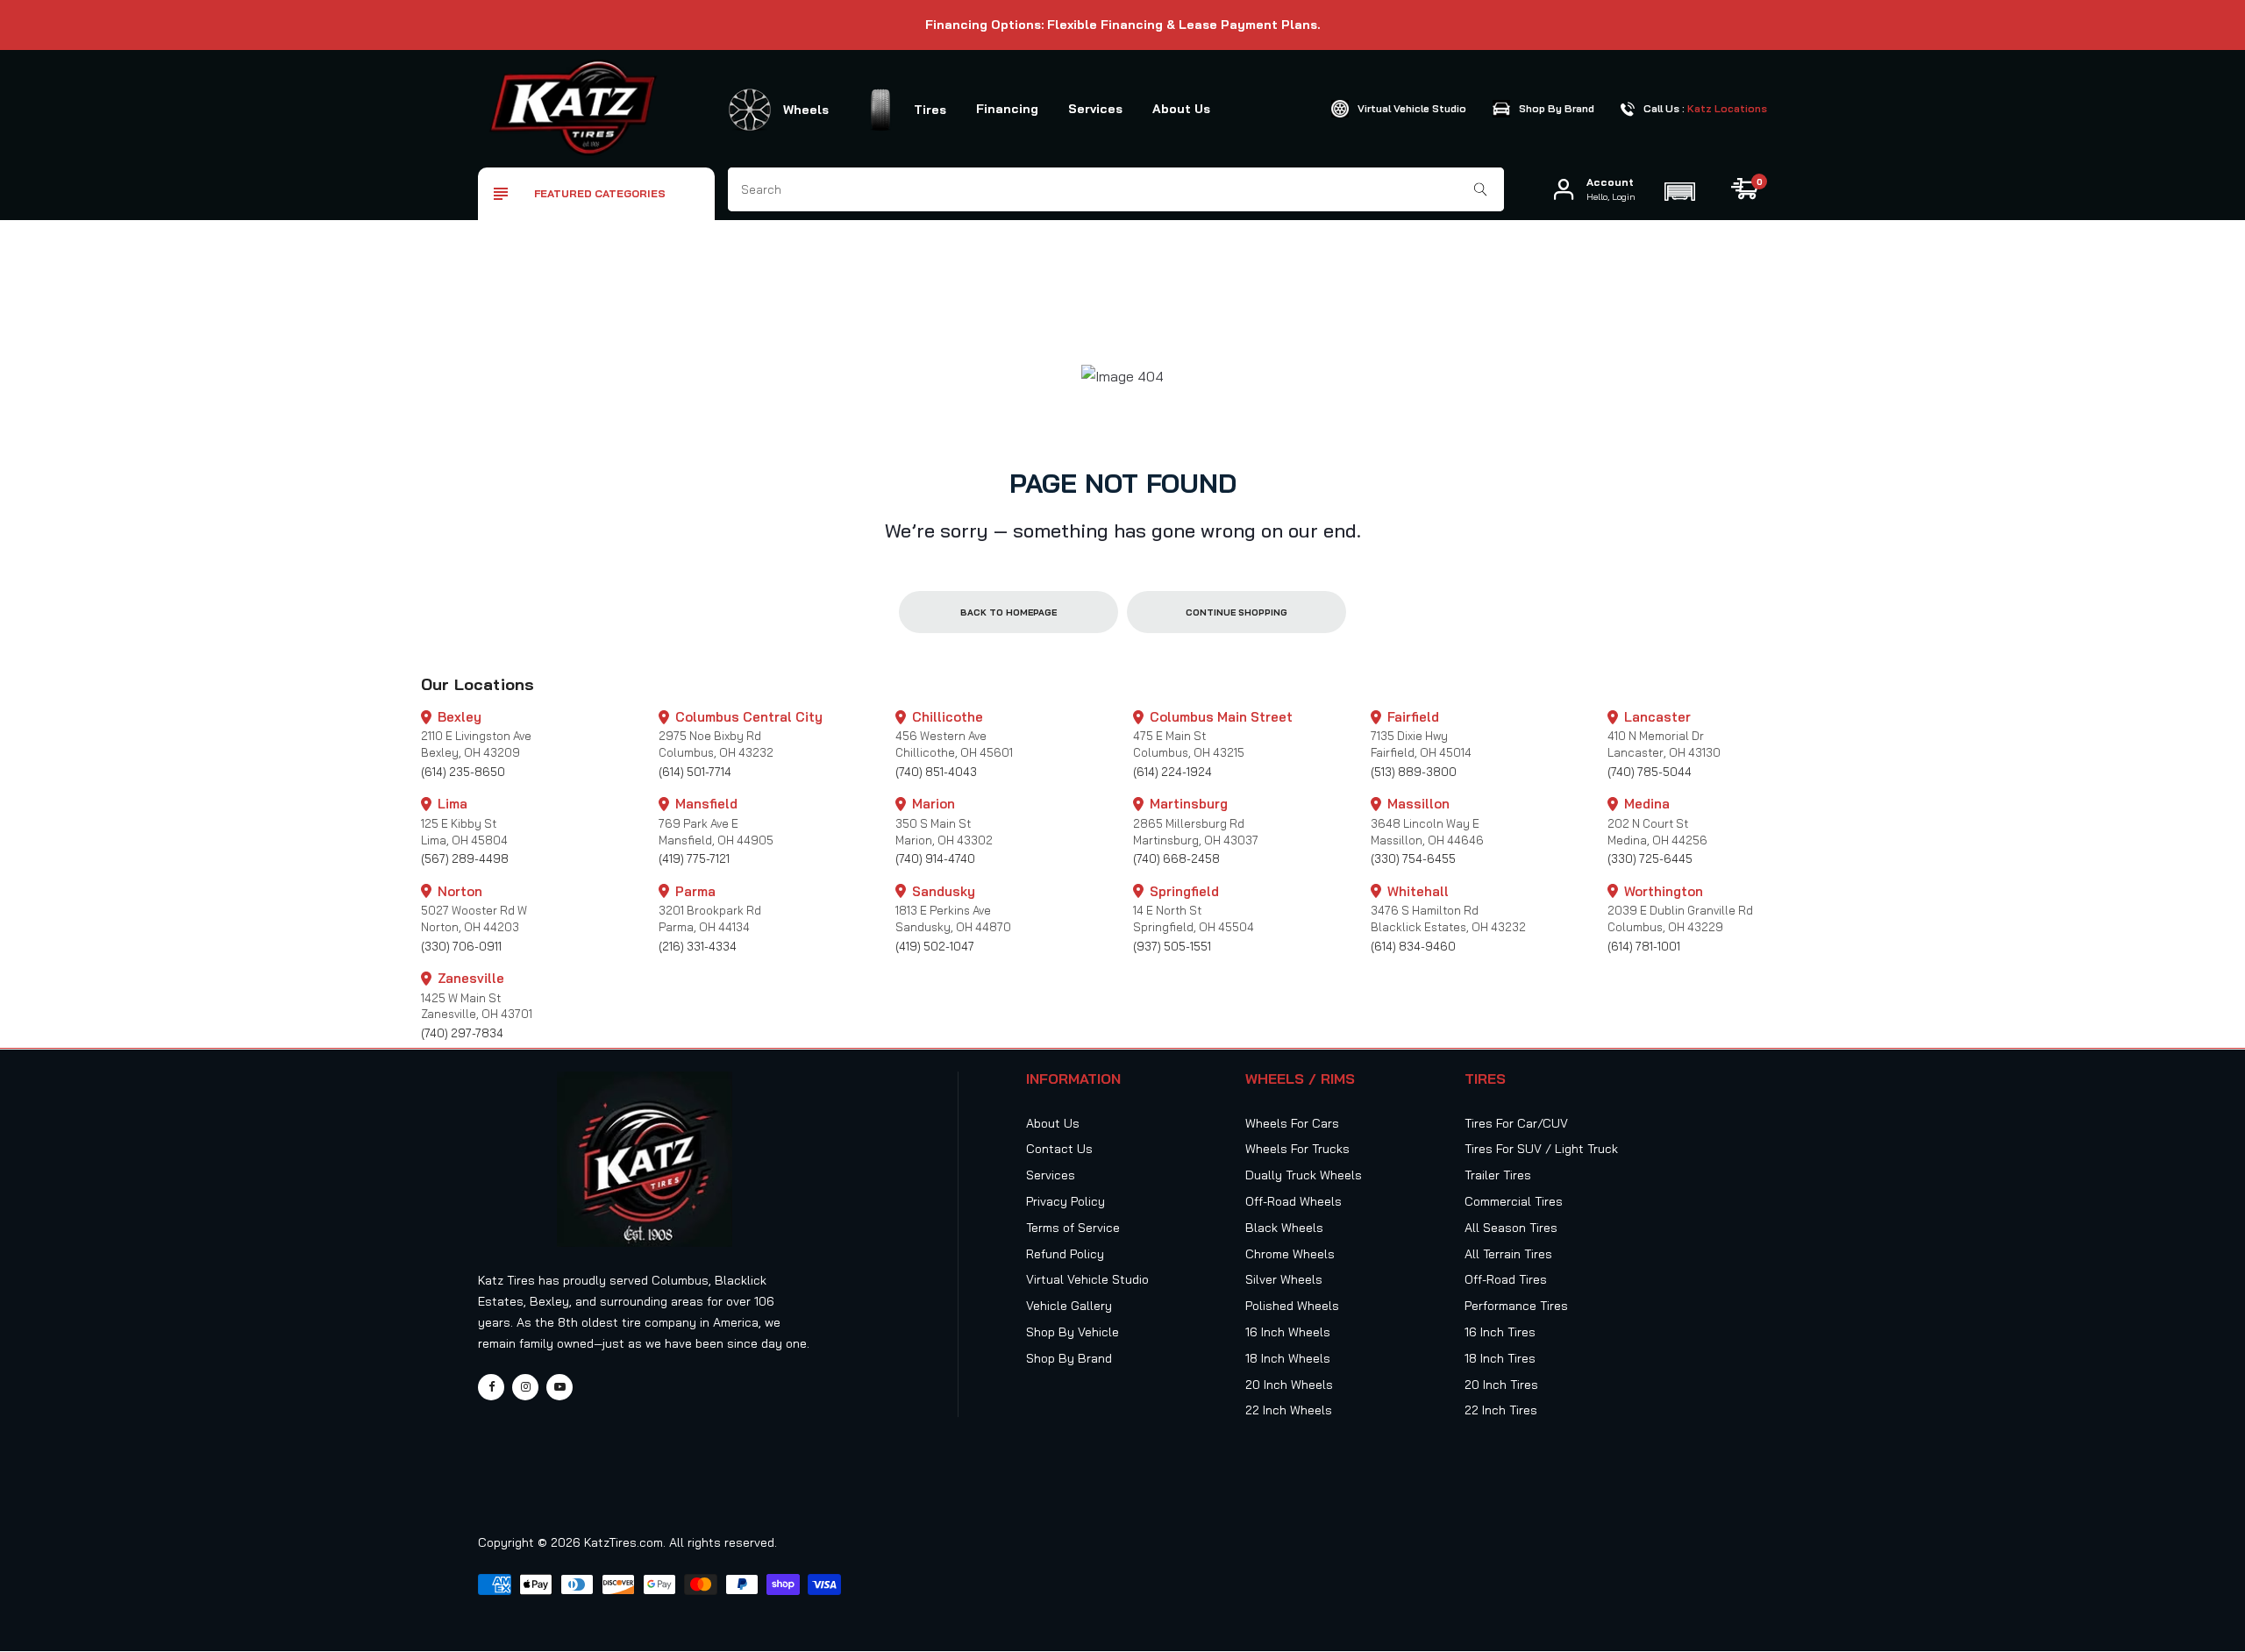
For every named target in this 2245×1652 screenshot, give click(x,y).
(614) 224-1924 (1172, 772)
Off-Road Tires (1506, 1279)
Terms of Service (1073, 1228)
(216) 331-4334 (698, 946)
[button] (1679, 189)
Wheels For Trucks (1297, 1149)
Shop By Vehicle (1073, 1332)
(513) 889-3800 (1414, 772)
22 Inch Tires (1501, 1410)
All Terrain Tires (1508, 1254)
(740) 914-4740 (935, 858)
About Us (1181, 109)
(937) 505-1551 (1172, 946)
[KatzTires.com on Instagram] (525, 1387)
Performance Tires (1516, 1306)
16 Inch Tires (1500, 1332)
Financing (1007, 109)
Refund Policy (1065, 1254)
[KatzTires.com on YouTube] (559, 1387)
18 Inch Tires (1500, 1358)
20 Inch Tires (1501, 1385)
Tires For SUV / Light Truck (1541, 1149)
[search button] (1481, 189)
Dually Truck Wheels (1304, 1175)
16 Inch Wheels (1288, 1332)
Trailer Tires (1498, 1175)
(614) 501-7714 (695, 772)
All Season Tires (1511, 1228)
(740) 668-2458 (1176, 858)
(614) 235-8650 (463, 772)
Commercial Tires (1514, 1201)
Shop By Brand (1069, 1358)
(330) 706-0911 (461, 946)
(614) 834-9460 (1413, 946)
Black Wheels (1284, 1228)
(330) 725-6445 (1650, 858)
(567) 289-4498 (465, 858)
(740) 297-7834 (462, 1033)
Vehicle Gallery (1069, 1306)
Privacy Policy (1065, 1201)
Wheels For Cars (1292, 1123)
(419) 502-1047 (935, 946)
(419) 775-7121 (694, 858)
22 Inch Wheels (1289, 1410)
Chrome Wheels (1290, 1254)
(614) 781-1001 (1644, 946)
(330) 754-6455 (1413, 858)
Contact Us (1059, 1149)
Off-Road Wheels (1294, 1201)
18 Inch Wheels (1288, 1358)
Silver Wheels (1284, 1279)
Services (1095, 109)
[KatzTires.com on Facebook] (491, 1387)
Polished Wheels (1292, 1306)
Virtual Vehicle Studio (1087, 1279)
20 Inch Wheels (1289, 1385)
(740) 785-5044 (1650, 772)
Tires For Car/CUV (1516, 1123)
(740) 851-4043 (936, 772)
